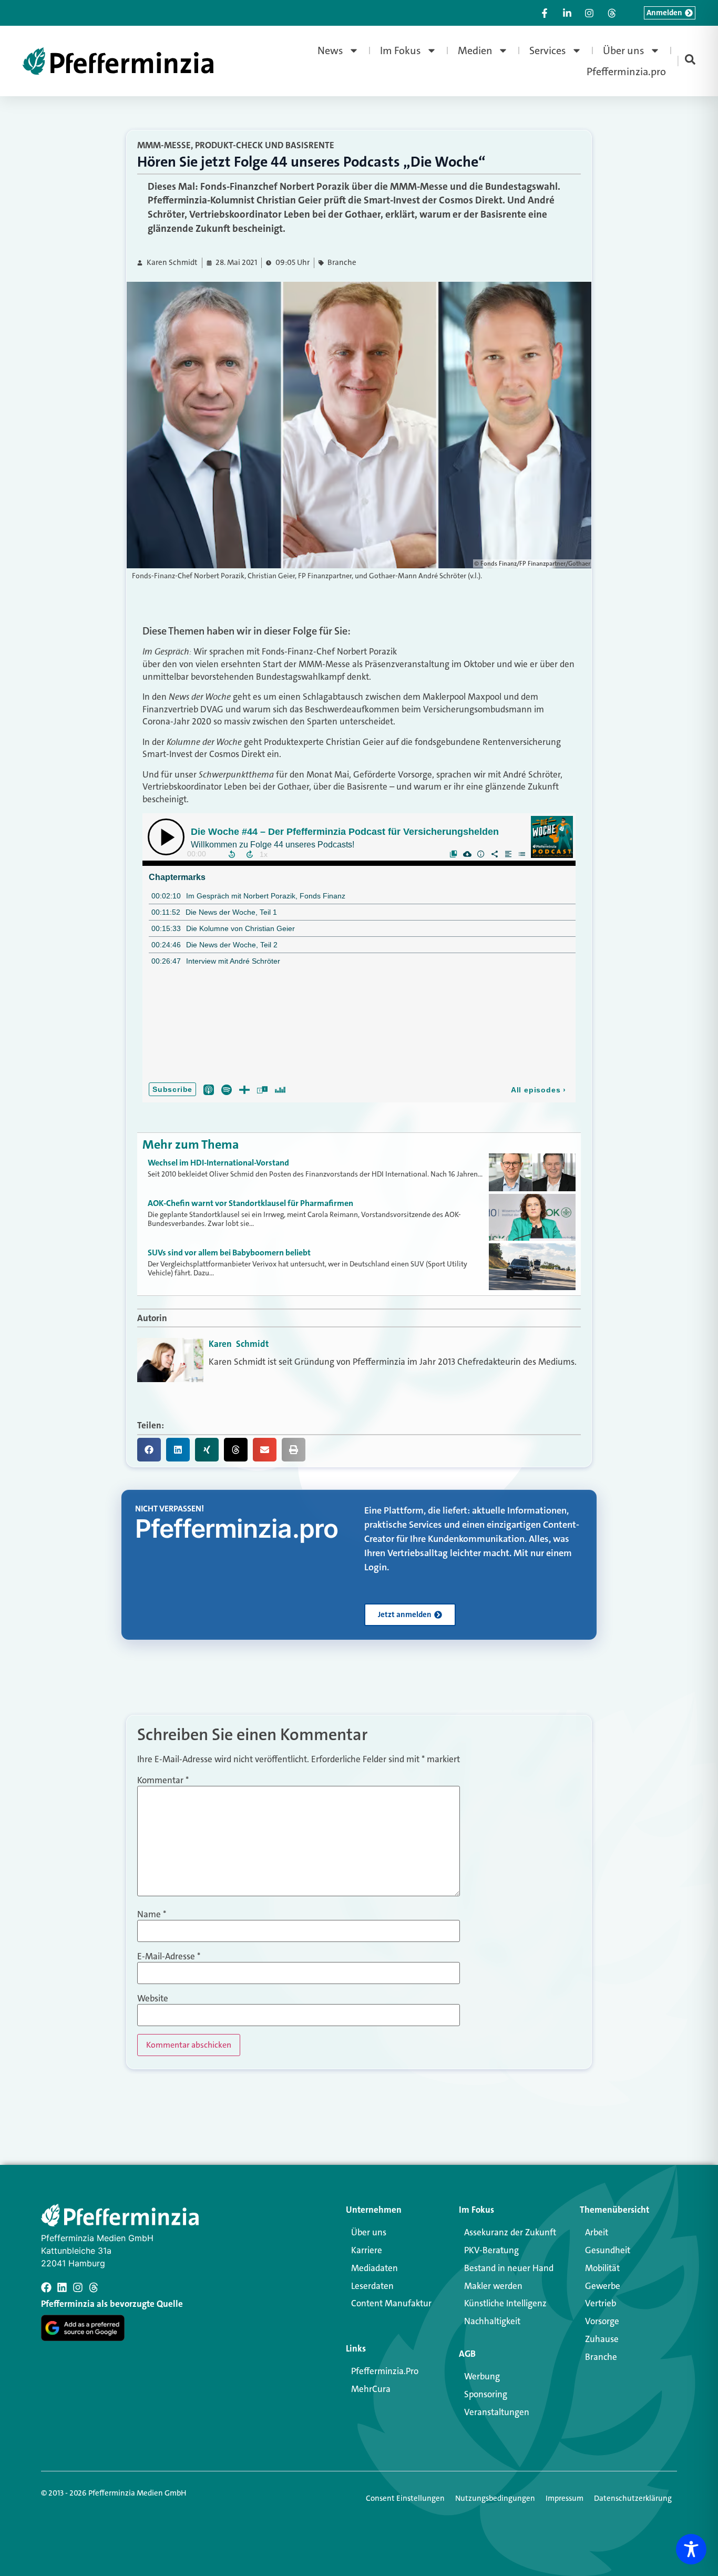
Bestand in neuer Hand (509, 2268)
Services (548, 50)
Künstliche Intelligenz (505, 2303)
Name (152, 1914)
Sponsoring (486, 2394)
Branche (342, 263)
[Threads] (94, 2287)
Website (153, 1999)
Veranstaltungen (497, 2412)
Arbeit (597, 2232)
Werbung (482, 2376)
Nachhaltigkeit (492, 2321)
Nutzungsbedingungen (495, 2498)
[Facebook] (46, 2287)
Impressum (565, 2498)
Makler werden (493, 2286)
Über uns (624, 50)
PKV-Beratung (491, 2250)
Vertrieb (601, 2303)
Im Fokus (401, 50)
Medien (475, 50)
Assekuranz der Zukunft (510, 2232)
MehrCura (371, 2389)
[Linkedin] (62, 2287)
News (330, 50)
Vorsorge (602, 2321)
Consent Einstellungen (405, 2498)
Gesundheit (608, 2250)
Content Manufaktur (391, 2303)
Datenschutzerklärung (633, 2498)
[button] (149, 1450)
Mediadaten (375, 2268)
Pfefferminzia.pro (626, 71)
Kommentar (163, 1780)
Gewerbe (603, 2286)
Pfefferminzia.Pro (385, 2371)
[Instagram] (78, 2287)
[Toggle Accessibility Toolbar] (691, 2549)
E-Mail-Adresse (169, 1956)
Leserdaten (372, 2286)
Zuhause (602, 2339)
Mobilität (602, 2268)
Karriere (367, 2250)
